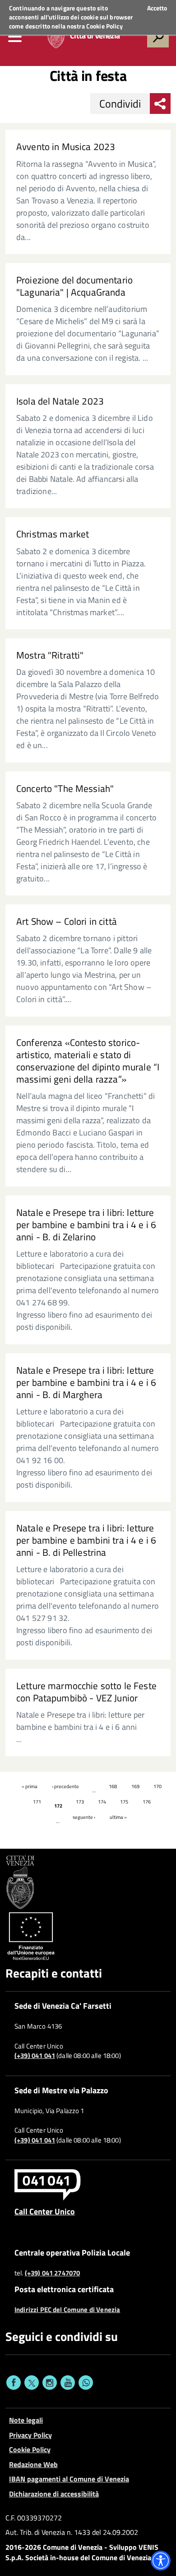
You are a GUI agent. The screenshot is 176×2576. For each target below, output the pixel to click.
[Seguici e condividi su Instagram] (50, 2383)
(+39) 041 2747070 (53, 2273)
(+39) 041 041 (35, 2056)
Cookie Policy (104, 26)
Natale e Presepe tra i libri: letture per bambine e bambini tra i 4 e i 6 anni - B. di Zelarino (86, 1225)
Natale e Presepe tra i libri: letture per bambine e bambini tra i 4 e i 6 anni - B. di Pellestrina (86, 1540)
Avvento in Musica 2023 (66, 147)
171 (37, 1802)
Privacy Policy (30, 2435)
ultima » (118, 1817)
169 (135, 1786)
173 (80, 1802)
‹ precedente (65, 1786)
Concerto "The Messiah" (65, 789)
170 (157, 1786)
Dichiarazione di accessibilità (54, 2494)
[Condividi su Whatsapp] (86, 2383)
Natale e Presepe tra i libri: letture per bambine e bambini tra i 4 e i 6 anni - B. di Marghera (86, 1382)
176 (147, 1802)
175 (124, 1802)
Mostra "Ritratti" (50, 655)
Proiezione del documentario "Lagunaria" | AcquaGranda (74, 286)
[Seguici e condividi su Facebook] (14, 2383)
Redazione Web (33, 2464)
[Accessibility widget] (161, 2561)
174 (102, 1802)
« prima (30, 1786)
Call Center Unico (45, 2211)
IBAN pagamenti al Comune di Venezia (69, 2479)
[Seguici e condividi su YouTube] (68, 2383)
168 (113, 1786)
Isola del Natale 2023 (60, 401)
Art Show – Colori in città (67, 921)
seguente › (84, 1817)
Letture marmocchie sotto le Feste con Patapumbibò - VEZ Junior (86, 1692)
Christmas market (53, 534)
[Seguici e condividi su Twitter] (32, 2383)
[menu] (15, 37)
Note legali (26, 2420)
